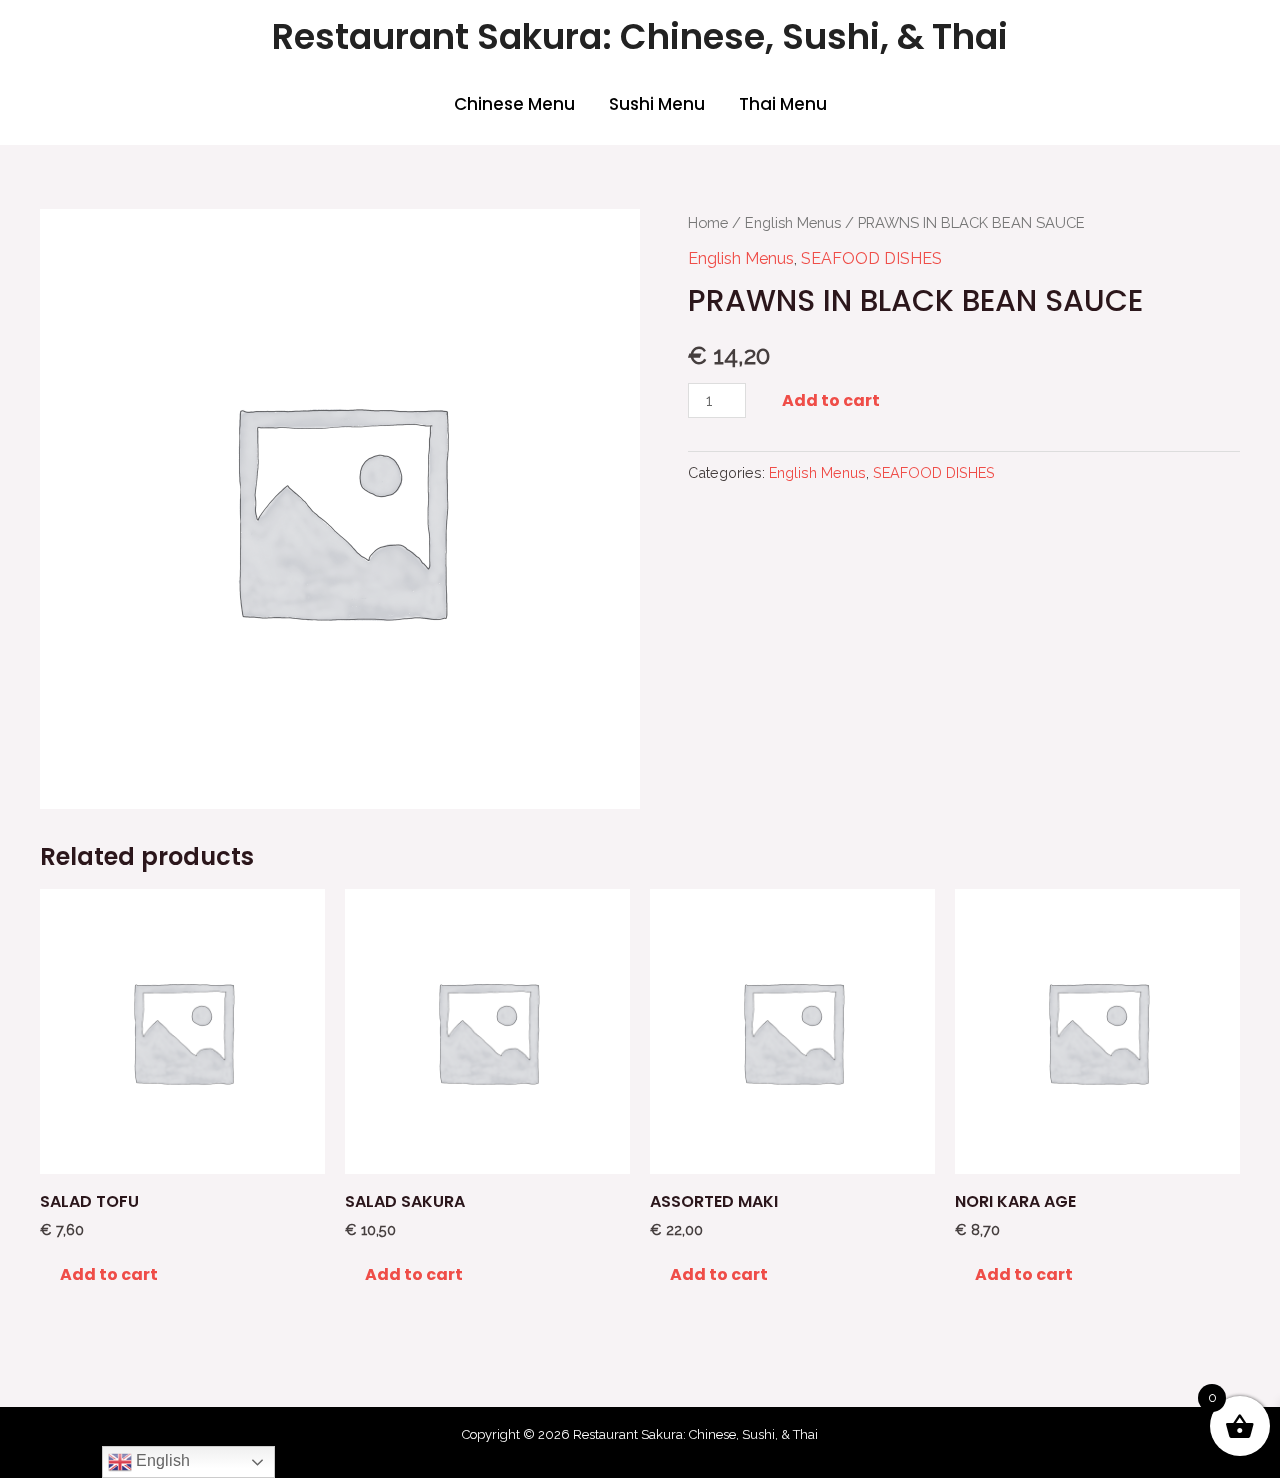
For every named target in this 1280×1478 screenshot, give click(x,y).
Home (708, 222)
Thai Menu (783, 104)
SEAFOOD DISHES (871, 258)
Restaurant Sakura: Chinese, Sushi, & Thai (640, 36)
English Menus (793, 222)
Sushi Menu (657, 104)
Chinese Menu (514, 104)
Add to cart (831, 400)
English (161, 1460)
